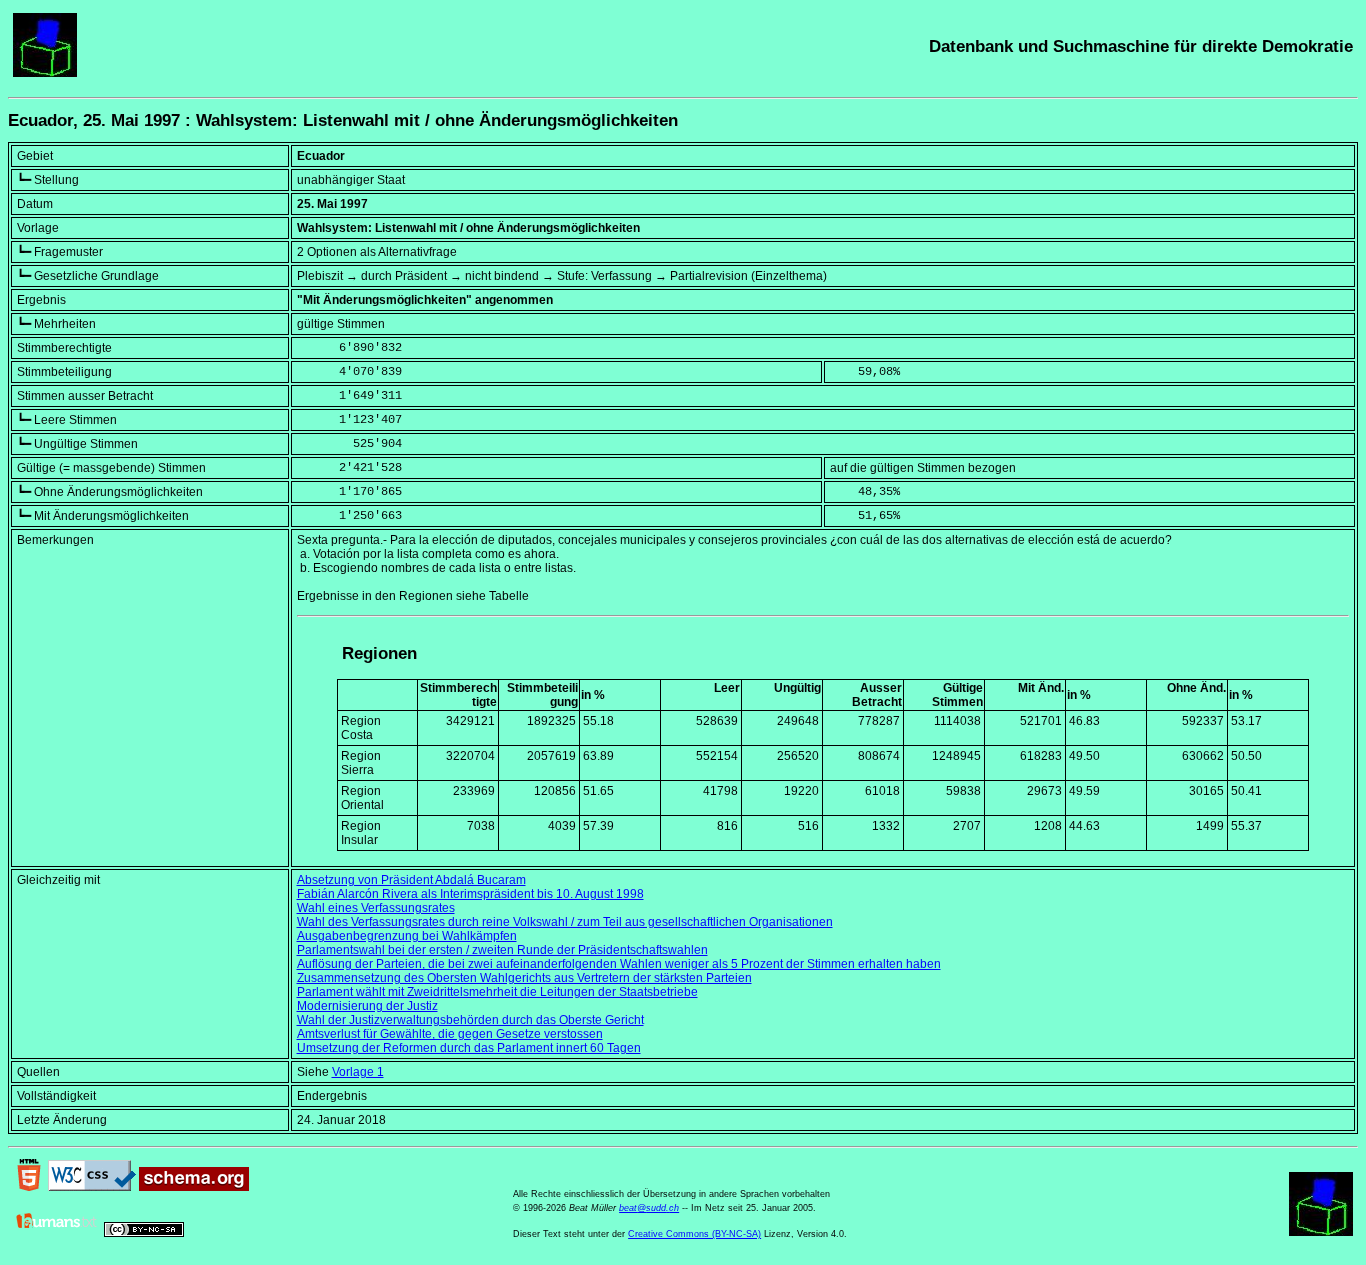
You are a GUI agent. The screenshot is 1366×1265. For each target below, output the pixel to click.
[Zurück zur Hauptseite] (45, 73)
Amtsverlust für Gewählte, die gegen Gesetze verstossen (450, 1034)
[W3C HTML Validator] (29, 1187)
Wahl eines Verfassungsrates (376, 908)
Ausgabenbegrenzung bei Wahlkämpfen (407, 936)
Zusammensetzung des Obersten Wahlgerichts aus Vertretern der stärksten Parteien (524, 978)
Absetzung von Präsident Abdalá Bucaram (411, 880)
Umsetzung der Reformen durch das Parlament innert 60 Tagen (469, 1048)
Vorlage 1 (358, 1072)
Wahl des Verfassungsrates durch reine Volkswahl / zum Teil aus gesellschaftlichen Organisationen (565, 922)
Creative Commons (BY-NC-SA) (694, 1234)
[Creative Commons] (144, 1233)
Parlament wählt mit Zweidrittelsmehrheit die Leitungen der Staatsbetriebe (497, 992)
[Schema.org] (194, 1187)
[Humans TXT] (57, 1233)
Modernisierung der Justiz (367, 1006)
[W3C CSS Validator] (92, 1187)
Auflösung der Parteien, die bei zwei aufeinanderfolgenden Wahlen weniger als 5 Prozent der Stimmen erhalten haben (619, 964)
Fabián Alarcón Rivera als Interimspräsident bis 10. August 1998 (470, 894)
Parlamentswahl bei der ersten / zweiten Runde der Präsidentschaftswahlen (502, 950)
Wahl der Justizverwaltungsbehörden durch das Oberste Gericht (470, 1020)
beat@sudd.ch (649, 1208)
